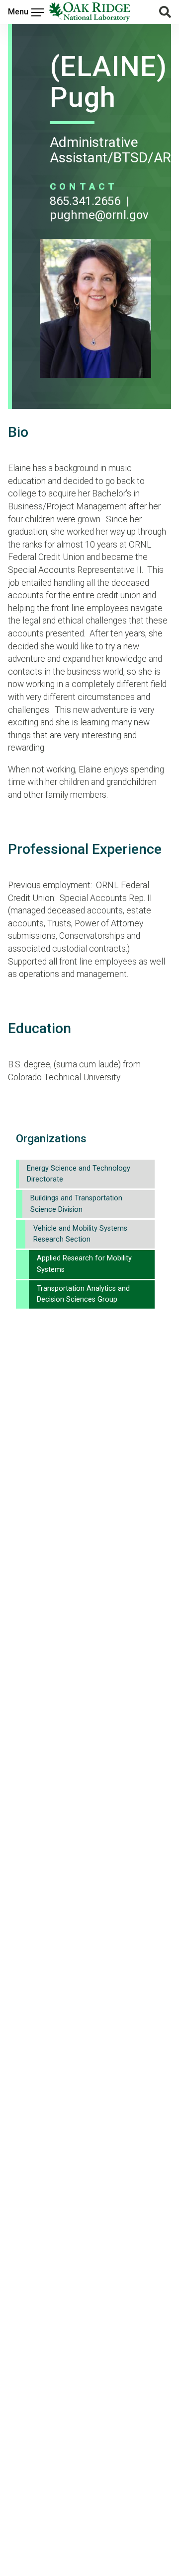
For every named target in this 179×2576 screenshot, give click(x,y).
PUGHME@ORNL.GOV (99, 215)
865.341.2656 (85, 201)
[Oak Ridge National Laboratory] (89, 12)
